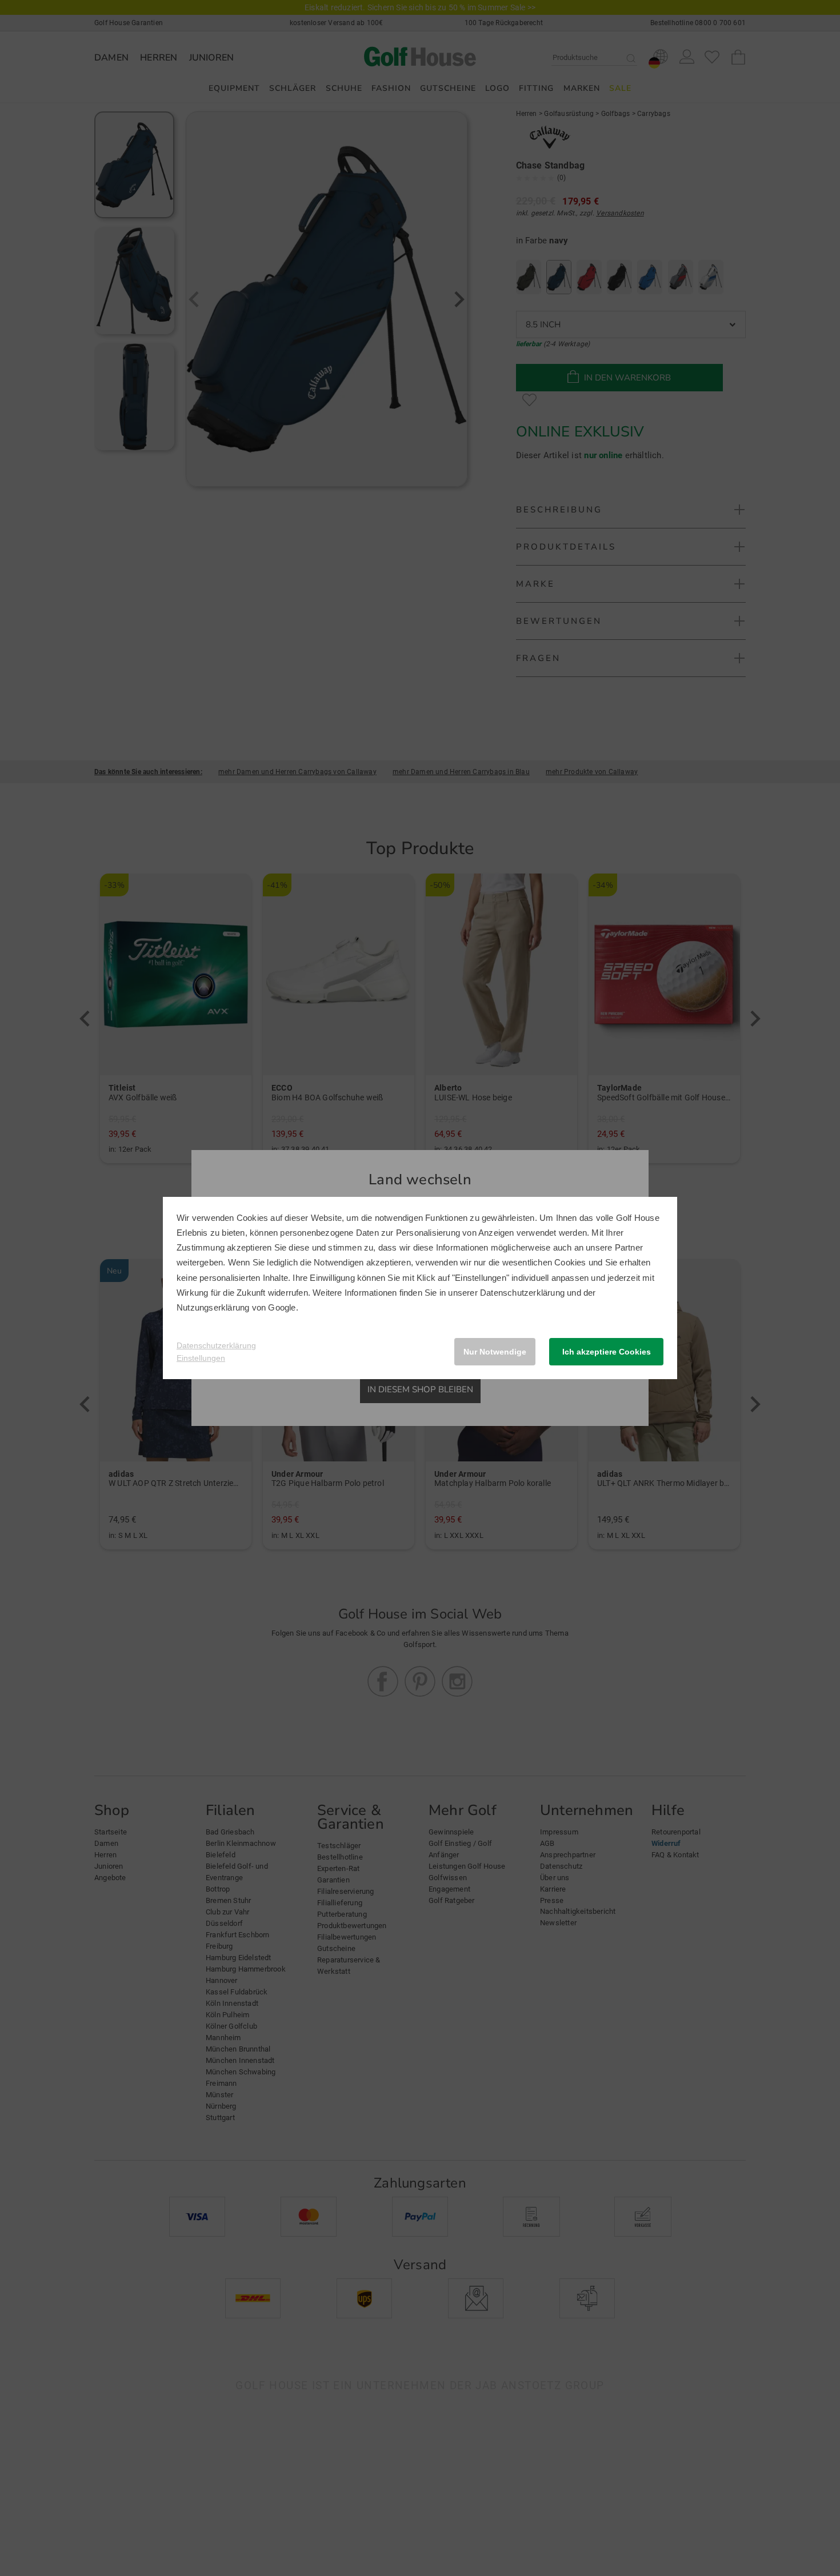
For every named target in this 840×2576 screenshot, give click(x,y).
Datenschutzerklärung (522, 1293)
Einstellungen (201, 1358)
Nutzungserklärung (213, 1307)
